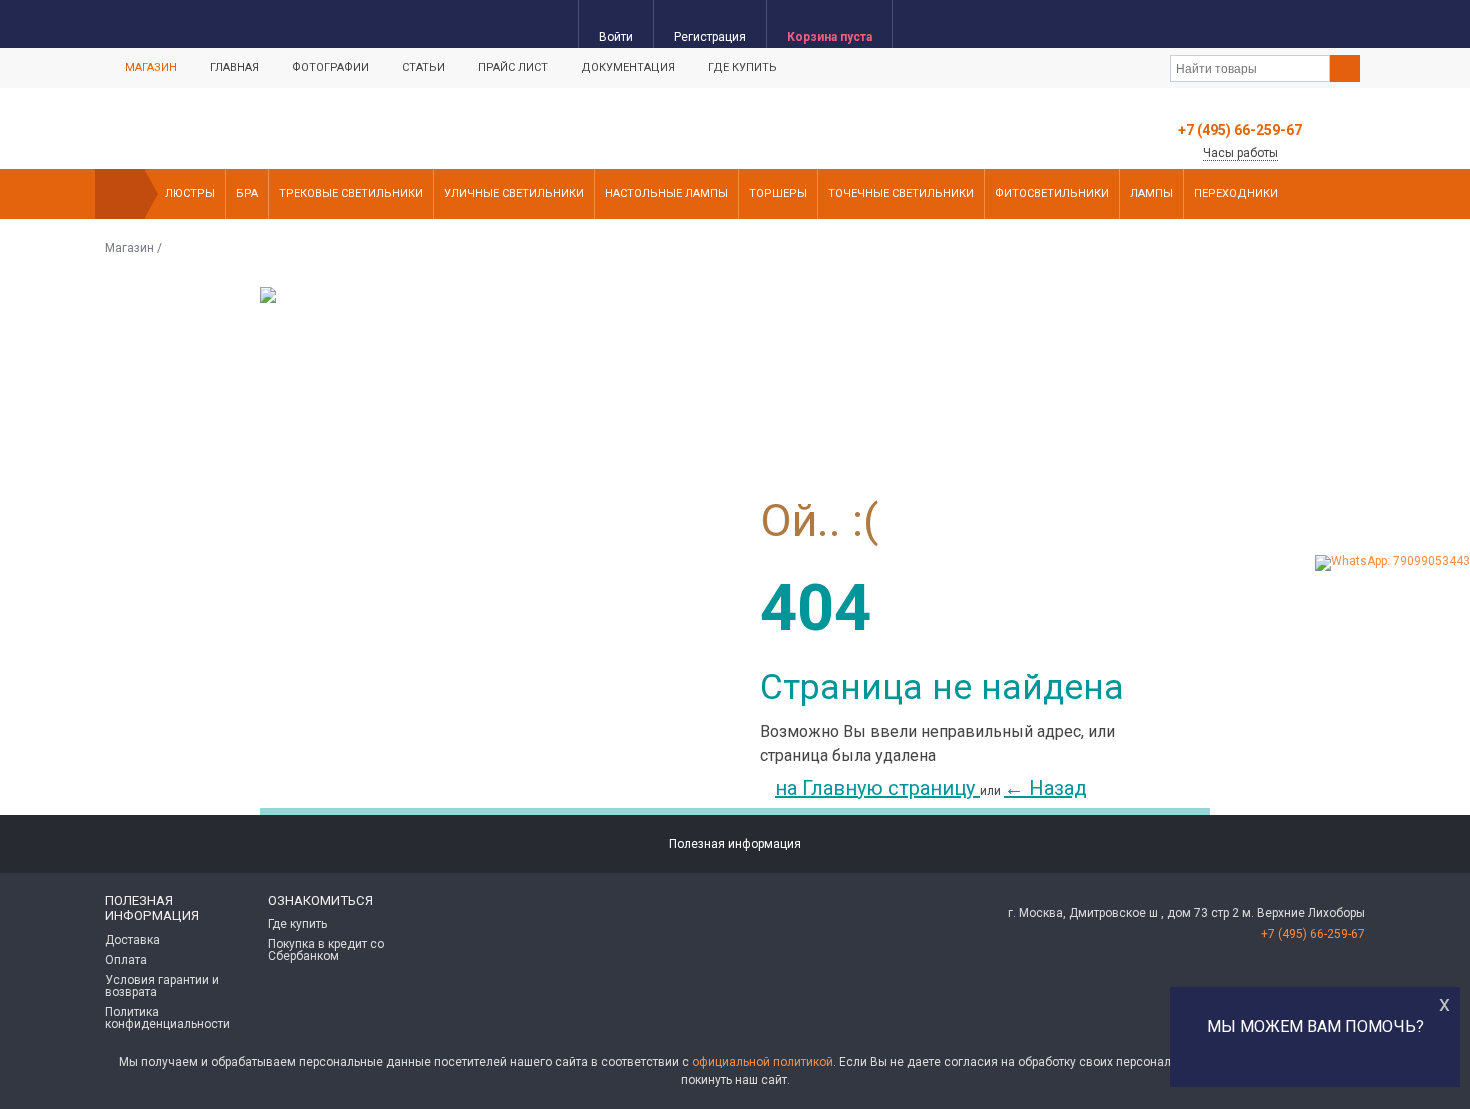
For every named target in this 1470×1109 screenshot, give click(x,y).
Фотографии (330, 67)
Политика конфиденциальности (167, 1018)
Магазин (151, 67)
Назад (1045, 788)
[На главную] (120, 194)
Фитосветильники (1052, 193)
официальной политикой (762, 1062)
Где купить (742, 67)
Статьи (423, 67)
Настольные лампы (666, 193)
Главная (234, 67)
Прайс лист (513, 67)
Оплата (126, 960)
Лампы (1151, 193)
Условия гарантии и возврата (162, 986)
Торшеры (778, 193)
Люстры (190, 193)
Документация (628, 67)
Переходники (1236, 193)
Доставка (132, 940)
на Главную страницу (877, 788)
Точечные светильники (901, 193)
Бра (247, 193)
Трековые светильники (351, 193)
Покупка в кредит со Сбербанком (326, 950)
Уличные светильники (514, 193)
